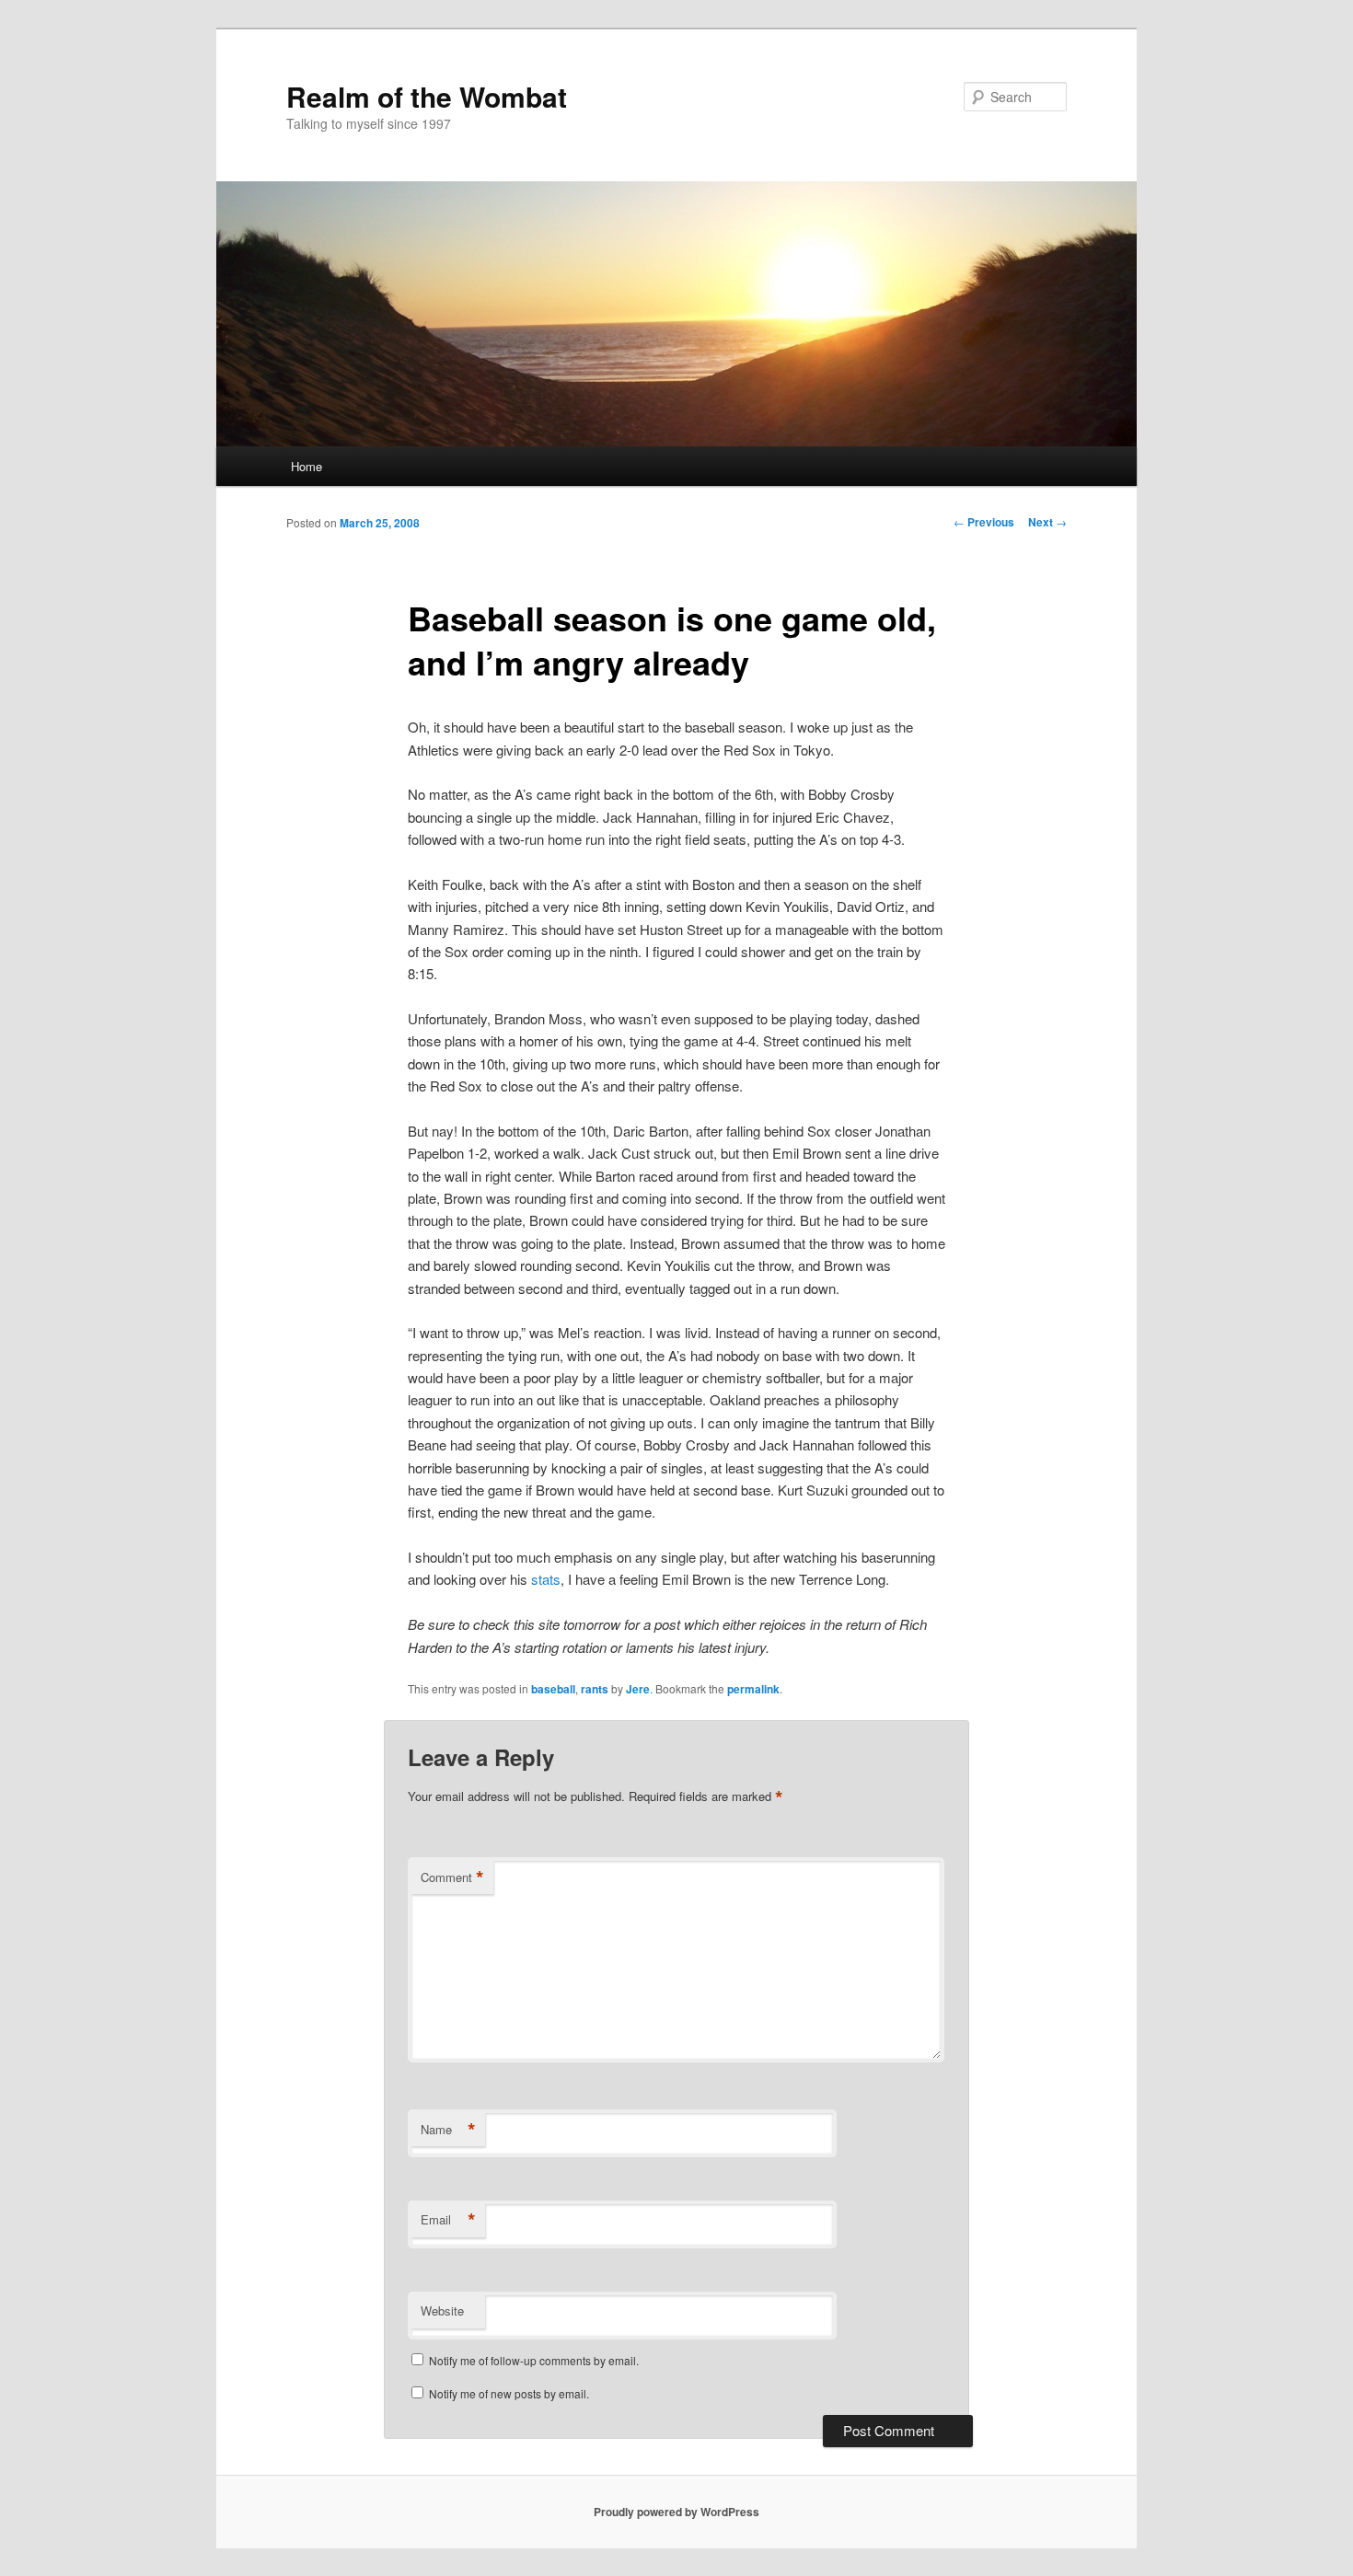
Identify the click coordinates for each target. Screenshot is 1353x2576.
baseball (553, 1689)
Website (442, 2310)
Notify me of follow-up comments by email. (534, 2360)
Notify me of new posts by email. (509, 2393)
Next (1047, 522)
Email (448, 2220)
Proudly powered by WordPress (676, 2512)
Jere (638, 1689)
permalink (753, 1689)
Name (448, 2130)
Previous (984, 522)
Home (306, 466)
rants (595, 1689)
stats (546, 1579)
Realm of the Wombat (427, 96)
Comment (452, 1877)
